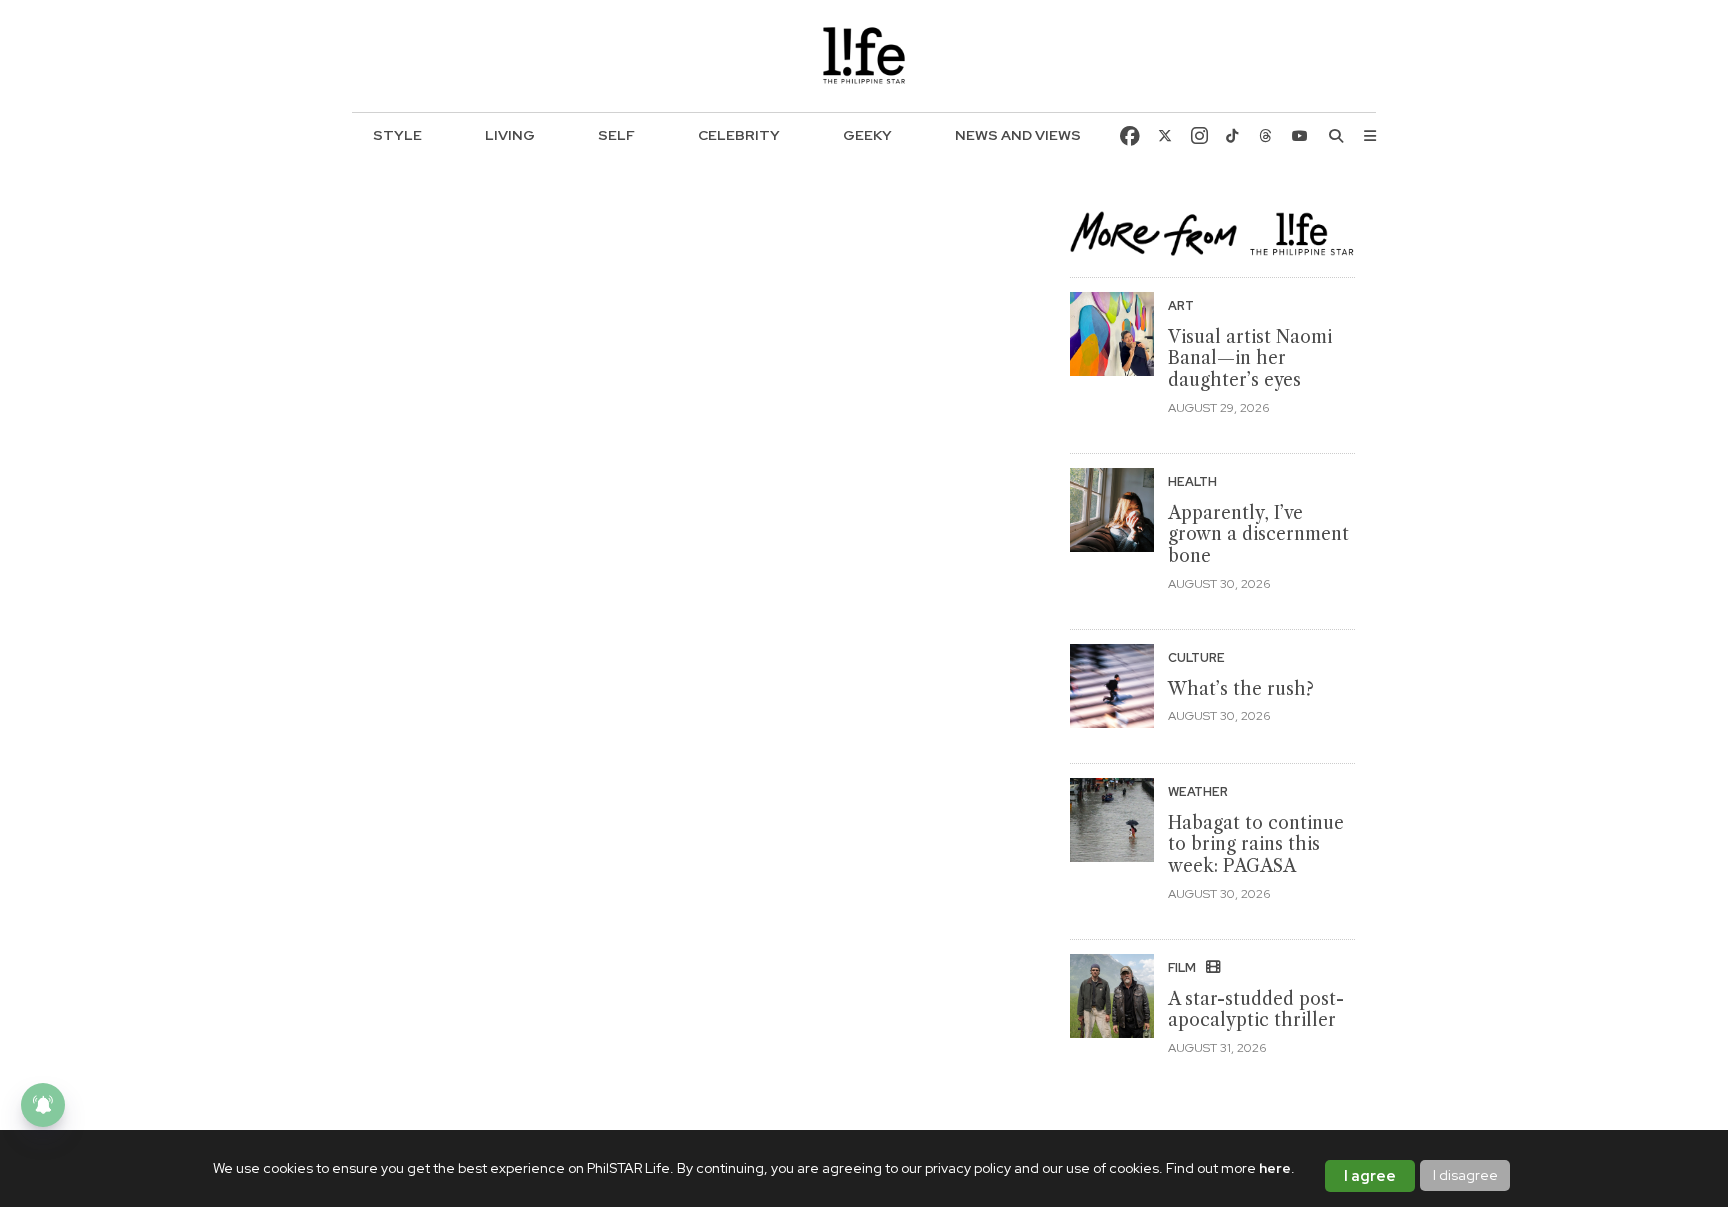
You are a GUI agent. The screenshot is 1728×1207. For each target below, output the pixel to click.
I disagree (1465, 1175)
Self (616, 135)
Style (397, 135)
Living (510, 135)
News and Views (1018, 135)
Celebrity (739, 135)
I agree (1370, 1176)
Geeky (867, 135)
